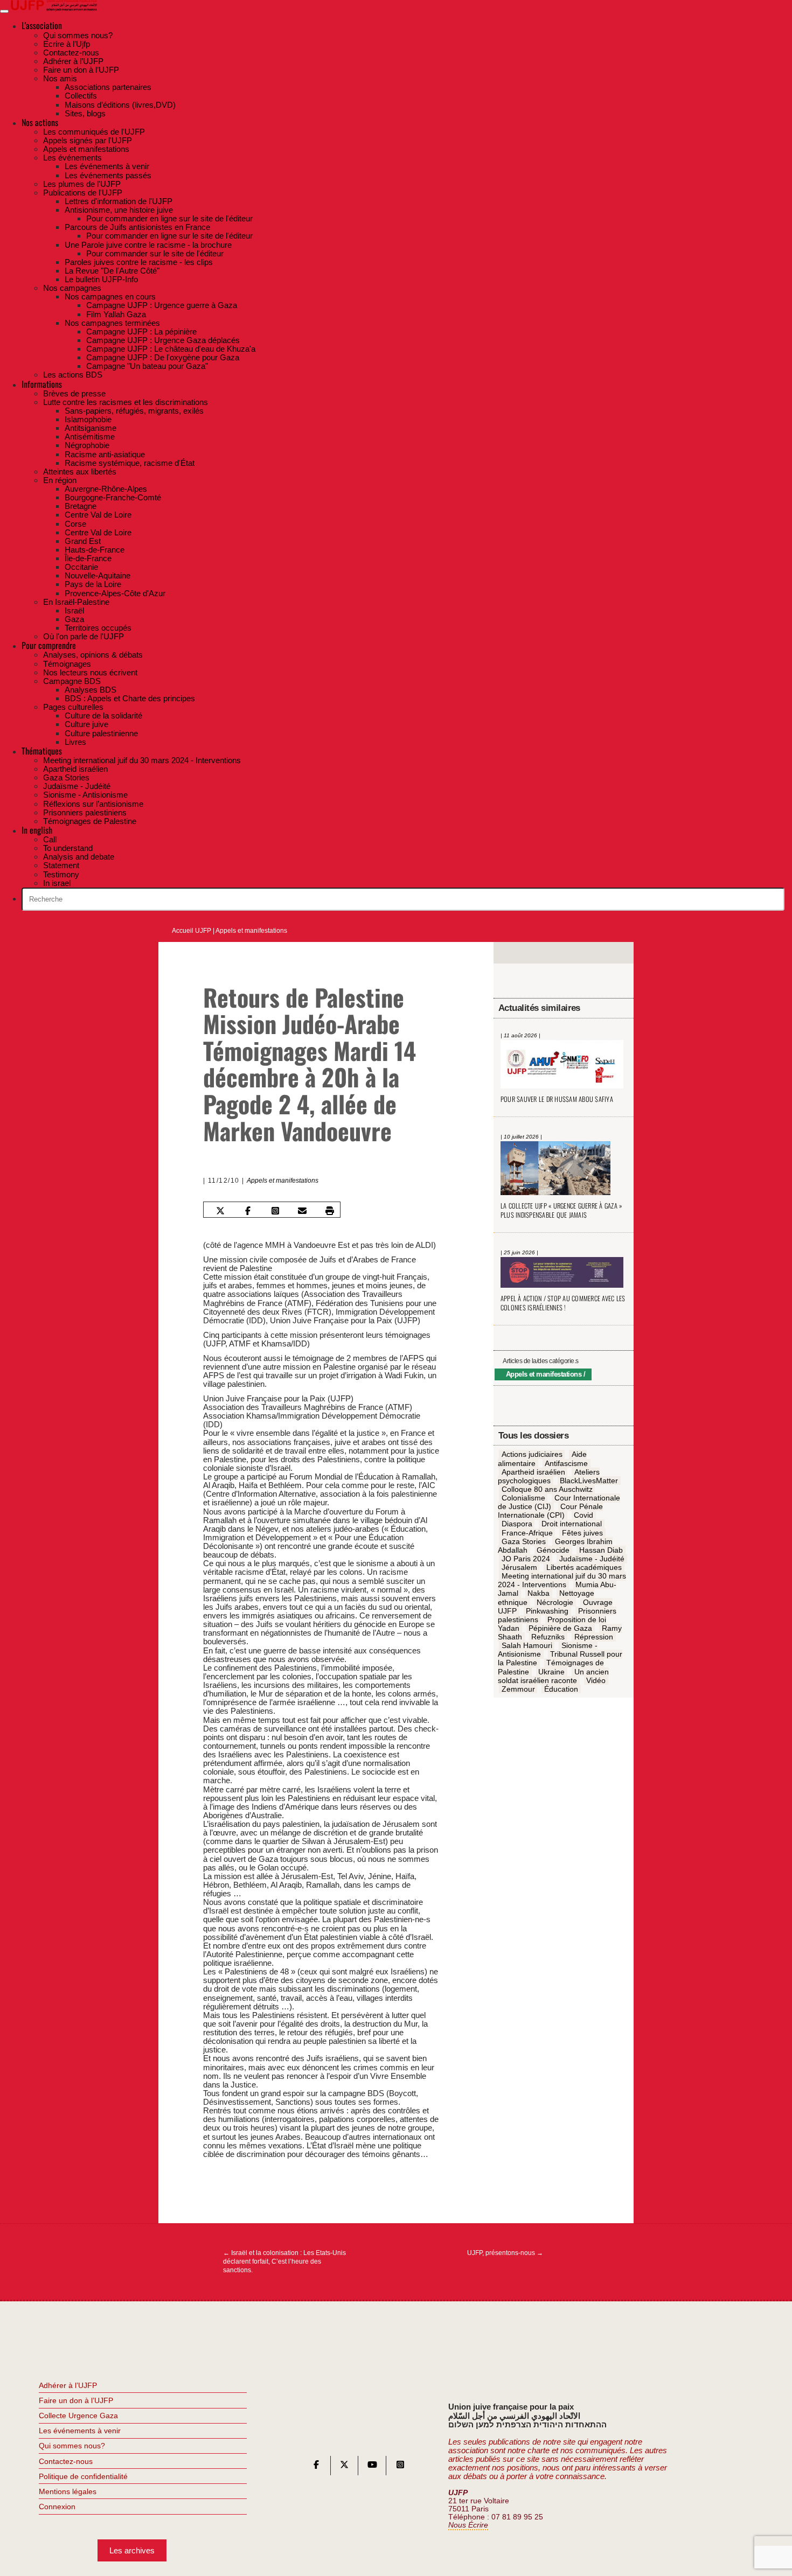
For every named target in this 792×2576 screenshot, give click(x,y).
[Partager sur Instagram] (275, 1211)
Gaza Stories (524, 1541)
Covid (583, 1516)
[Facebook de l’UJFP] (316, 2467)
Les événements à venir (80, 2431)
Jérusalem (519, 1567)
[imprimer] (330, 1211)
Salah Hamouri (527, 1645)
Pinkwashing (547, 1611)
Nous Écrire (468, 2525)
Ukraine (551, 1672)
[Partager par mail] (302, 1211)
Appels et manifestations (251, 931)
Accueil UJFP (192, 931)
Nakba (539, 1594)
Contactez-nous (66, 2461)
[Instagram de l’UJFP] (400, 2467)
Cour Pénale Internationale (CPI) (551, 1511)
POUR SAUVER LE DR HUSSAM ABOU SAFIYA (557, 1099)
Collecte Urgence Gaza (78, 2416)
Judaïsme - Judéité (592, 1559)
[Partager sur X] (220, 1211)
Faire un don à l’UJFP (76, 2400)
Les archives (132, 2550)
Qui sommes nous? (72, 2446)
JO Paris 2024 (526, 1559)
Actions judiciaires (532, 1455)
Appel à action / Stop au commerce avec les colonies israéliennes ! (563, 1303)
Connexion (57, 2507)
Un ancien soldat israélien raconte (553, 1676)
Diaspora (517, 1524)
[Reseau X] (344, 2467)
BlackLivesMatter (589, 1481)
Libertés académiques (584, 1567)
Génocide (553, 1550)
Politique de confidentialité (83, 2476)
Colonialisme (523, 1498)
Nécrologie (555, 1602)
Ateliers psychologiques (549, 1476)
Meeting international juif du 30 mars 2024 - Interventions (562, 1580)
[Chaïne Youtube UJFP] (372, 2467)
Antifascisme (566, 1463)
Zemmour (518, 1689)
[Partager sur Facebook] (248, 1211)
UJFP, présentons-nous (505, 2253)
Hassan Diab (601, 1550)
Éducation (561, 1689)
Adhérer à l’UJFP (68, 2385)
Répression (594, 1637)
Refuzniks (548, 1637)
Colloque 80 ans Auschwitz (547, 1489)
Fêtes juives (582, 1533)
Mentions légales (68, 2491)
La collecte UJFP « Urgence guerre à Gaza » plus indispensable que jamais (561, 1210)
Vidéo (596, 1680)
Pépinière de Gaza (560, 1628)
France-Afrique (527, 1533)
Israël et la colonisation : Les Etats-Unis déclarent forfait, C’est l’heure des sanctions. (284, 2261)
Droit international (572, 1524)
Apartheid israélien (533, 1472)
